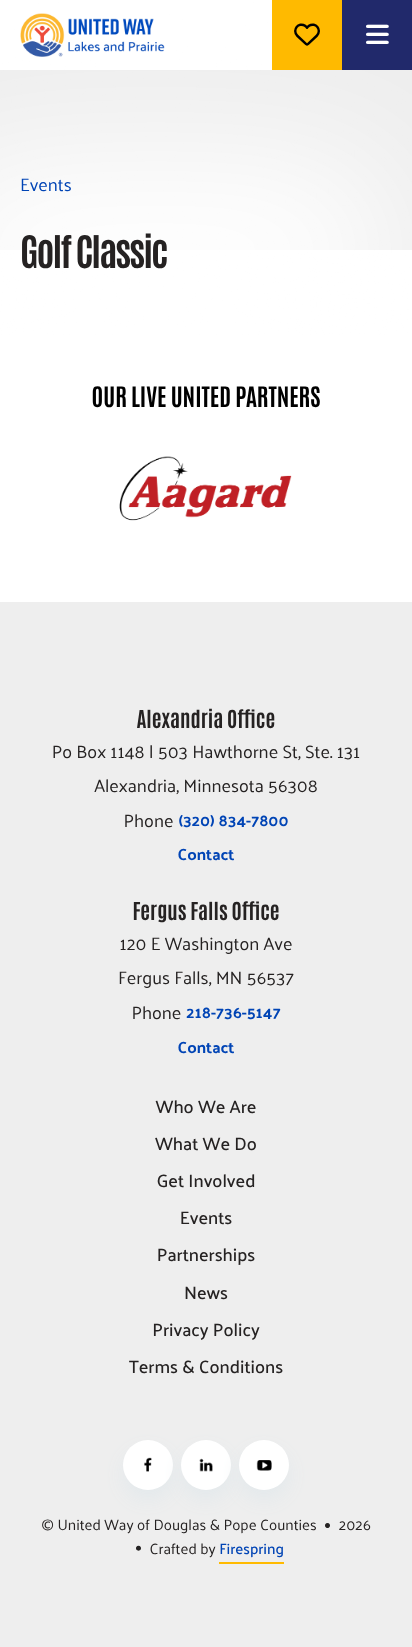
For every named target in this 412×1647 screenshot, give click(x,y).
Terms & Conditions (206, 1367)
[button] (377, 35)
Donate (307, 35)
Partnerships (206, 1255)
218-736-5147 (233, 1011)
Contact (206, 853)
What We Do (206, 1144)
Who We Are (206, 1107)
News (206, 1293)
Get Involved (206, 1181)
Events (206, 1218)
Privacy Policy (205, 1330)
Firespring (251, 1548)
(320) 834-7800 (233, 819)
